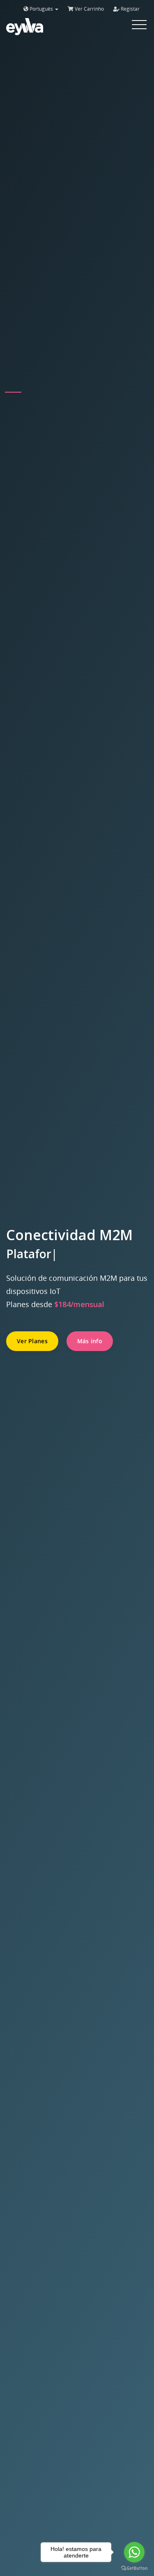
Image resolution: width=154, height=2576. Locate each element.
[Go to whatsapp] (134, 2552)
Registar (130, 9)
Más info (90, 1341)
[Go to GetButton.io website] (134, 2568)
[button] (13, 392)
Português (41, 9)
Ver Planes (32, 1341)
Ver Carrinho (89, 9)
